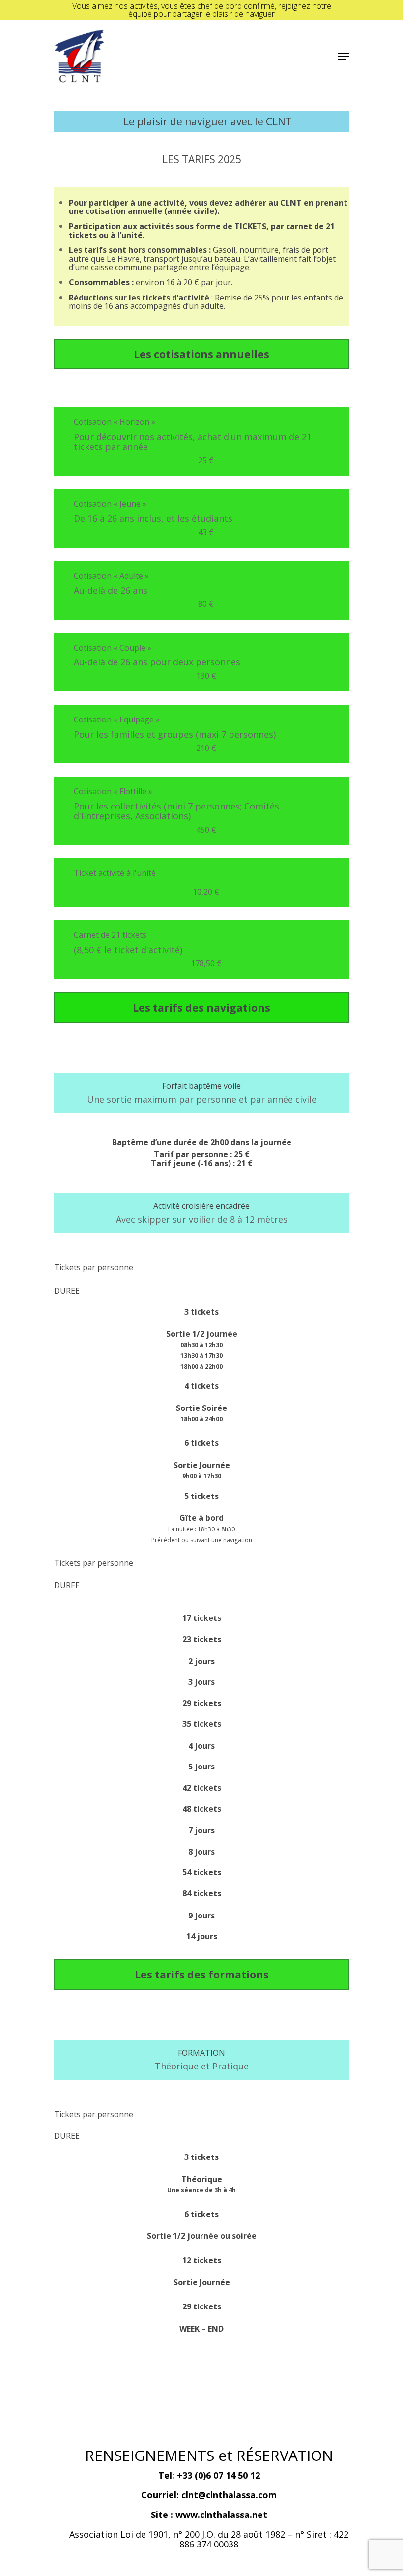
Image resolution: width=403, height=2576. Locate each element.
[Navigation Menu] (344, 56)
